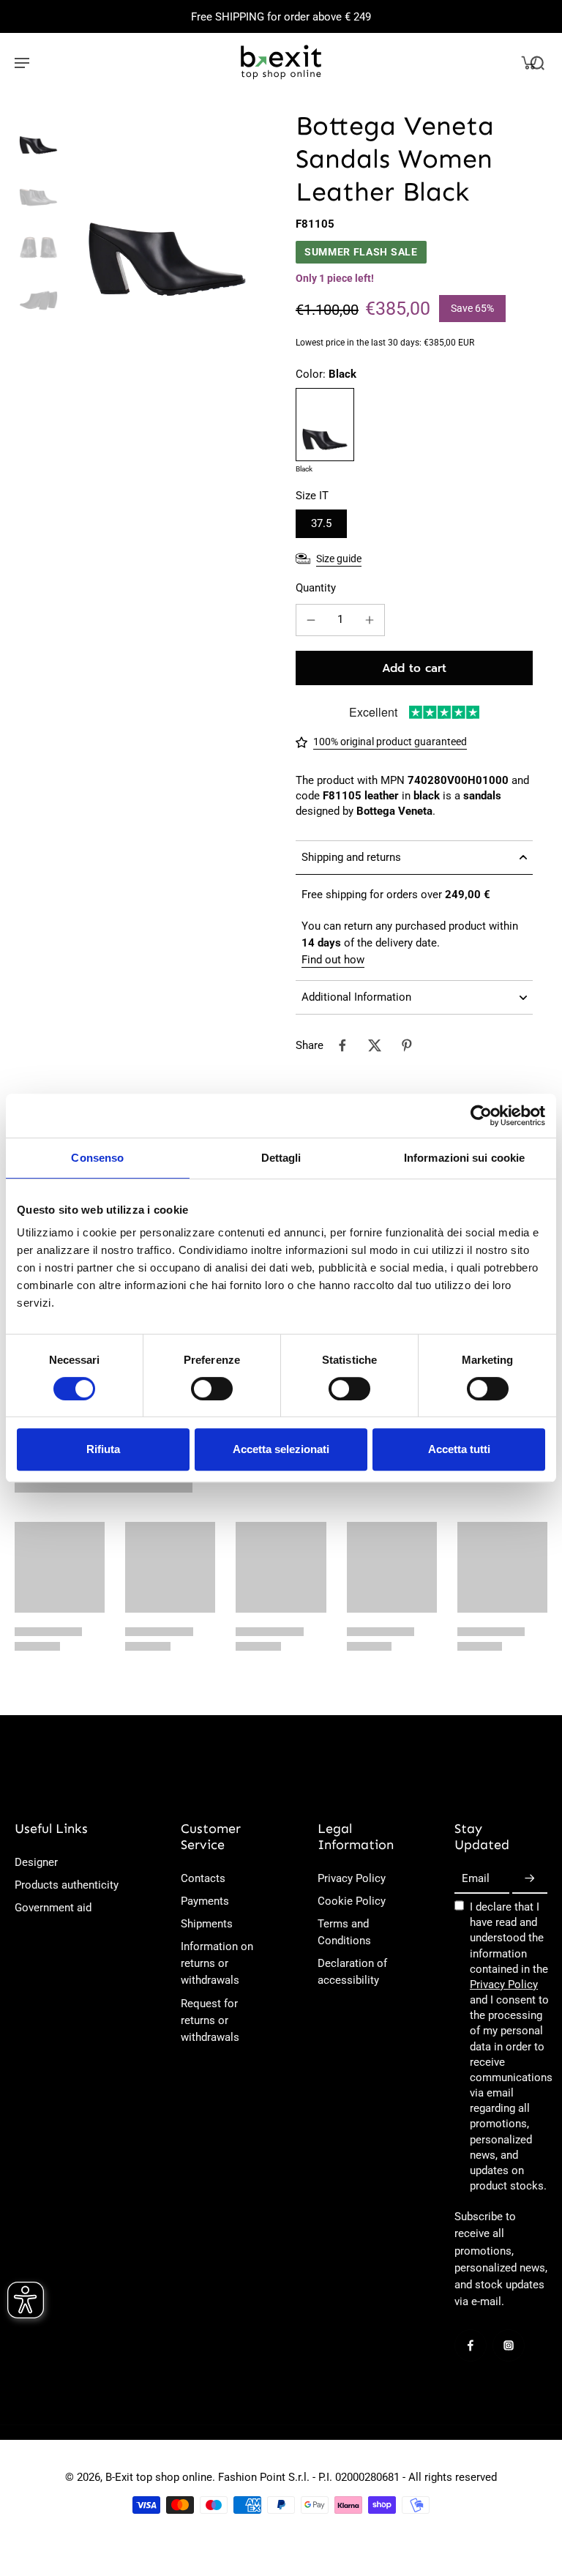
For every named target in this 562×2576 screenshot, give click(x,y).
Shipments (207, 1924)
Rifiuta (103, 1449)
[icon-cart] (528, 62)
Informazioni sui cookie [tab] (464, 1158)
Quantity (316, 588)
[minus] (311, 620)
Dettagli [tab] (281, 1158)
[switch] (212, 1389)
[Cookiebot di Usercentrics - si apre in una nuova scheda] (481, 1116)
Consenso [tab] (97, 1158)
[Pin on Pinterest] (407, 1045)
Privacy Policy (352, 1878)
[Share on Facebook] (342, 1045)
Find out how (333, 960)
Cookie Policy (352, 1901)
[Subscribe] (530, 1879)
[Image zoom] (167, 208)
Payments (205, 1901)
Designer (36, 1862)
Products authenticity (67, 1885)
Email (476, 1878)
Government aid (53, 1908)
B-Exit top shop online (159, 2477)
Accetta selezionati (281, 1449)
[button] (414, 668)
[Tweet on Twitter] (375, 1045)
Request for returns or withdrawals (210, 2020)
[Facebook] (471, 2345)
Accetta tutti (459, 1449)
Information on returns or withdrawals (217, 1963)
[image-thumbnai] (38, 133)
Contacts (203, 1878)
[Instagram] (509, 2345)
